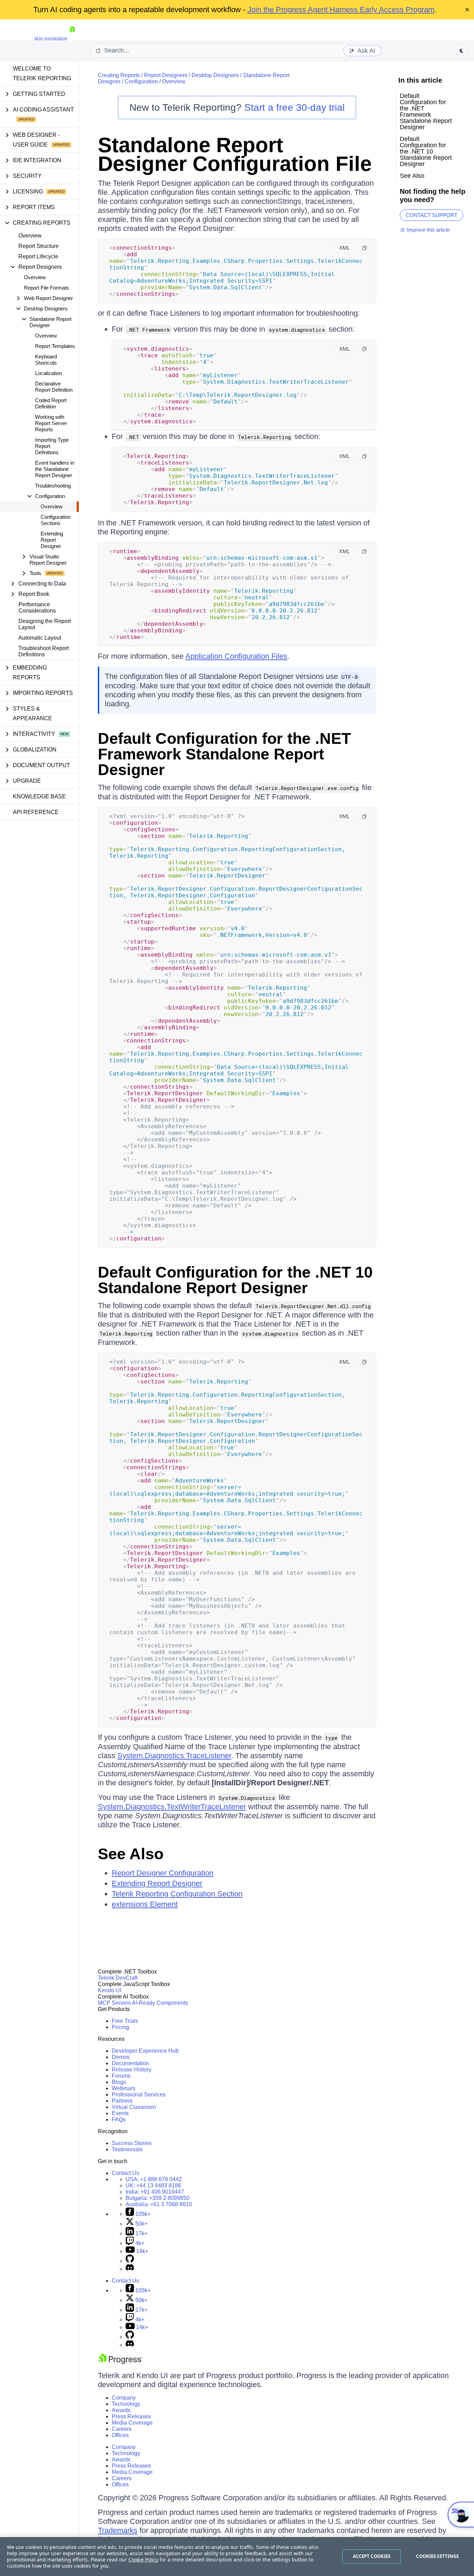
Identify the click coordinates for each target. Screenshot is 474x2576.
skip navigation (51, 38)
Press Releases (131, 2416)
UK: (153, 2186)
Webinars (124, 2088)
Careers (122, 2429)
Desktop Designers (215, 75)
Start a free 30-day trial (294, 107)
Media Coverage (132, 2423)
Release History (132, 2070)
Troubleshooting (53, 486)
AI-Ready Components (160, 2003)
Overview (30, 236)
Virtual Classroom (134, 2107)
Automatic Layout (40, 638)
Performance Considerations (37, 608)
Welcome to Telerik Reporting (42, 73)
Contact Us (125, 2173)
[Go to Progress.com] (120, 2362)
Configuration (141, 81)
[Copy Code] (364, 248)
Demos (121, 2057)
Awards (121, 2410)
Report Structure (39, 246)
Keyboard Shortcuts (46, 360)
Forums (121, 2076)
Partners (122, 2101)
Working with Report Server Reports (51, 423)
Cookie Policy (143, 2560)
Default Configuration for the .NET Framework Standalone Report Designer (224, 754)
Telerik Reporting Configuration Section (177, 1894)
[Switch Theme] (462, 51)
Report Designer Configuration (163, 1873)
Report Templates (55, 346)
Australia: (159, 2204)
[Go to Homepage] (72, 38)
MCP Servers (114, 2003)
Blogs (119, 2082)
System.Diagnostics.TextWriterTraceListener (172, 1807)
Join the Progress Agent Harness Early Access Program (341, 10)
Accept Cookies (372, 2556)
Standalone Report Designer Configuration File (235, 154)
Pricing (120, 2027)
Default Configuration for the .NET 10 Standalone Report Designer (235, 1280)
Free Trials (125, 2021)
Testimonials (127, 2149)
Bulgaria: (158, 2198)
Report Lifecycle (38, 256)
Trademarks (118, 2530)
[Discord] (130, 2269)
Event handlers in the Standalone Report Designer (55, 469)
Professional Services (139, 2095)
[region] (237, 2557)
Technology (126, 2404)
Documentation (130, 2063)
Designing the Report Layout (45, 624)
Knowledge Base (39, 796)
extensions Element (145, 1904)
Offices (120, 2435)
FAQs (119, 2120)
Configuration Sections (56, 520)
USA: (154, 2179)
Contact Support (431, 215)
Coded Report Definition (51, 403)
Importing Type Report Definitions (52, 446)
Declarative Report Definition (54, 387)
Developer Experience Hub (145, 2051)
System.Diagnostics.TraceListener (174, 1756)
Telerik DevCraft (118, 1978)
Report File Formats (46, 288)
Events (120, 2113)
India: (155, 2192)
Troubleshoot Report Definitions (44, 651)
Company (124, 2398)
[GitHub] (130, 2261)
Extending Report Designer (52, 540)
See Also (131, 1854)
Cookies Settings (437, 2556)
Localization (48, 373)
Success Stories (132, 2143)
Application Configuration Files (236, 656)
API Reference (36, 812)
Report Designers (166, 75)
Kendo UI (109, 1990)
